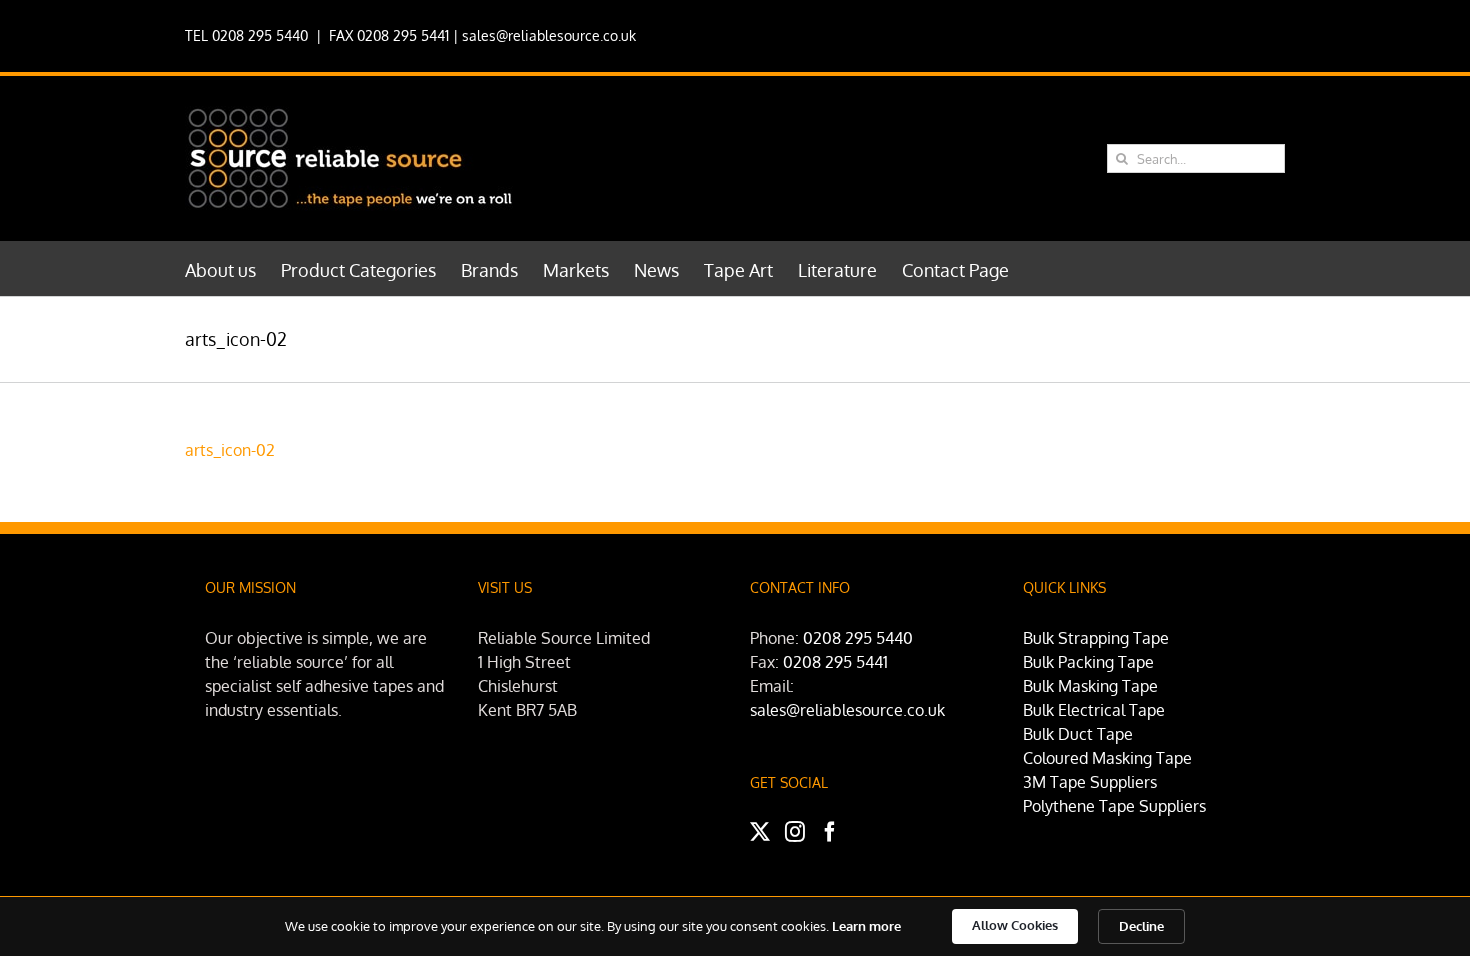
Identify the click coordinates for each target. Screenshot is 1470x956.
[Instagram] (795, 832)
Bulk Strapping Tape (1096, 638)
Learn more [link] (866, 926)
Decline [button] (1141, 926)
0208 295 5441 (835, 662)
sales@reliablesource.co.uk (549, 35)
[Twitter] (760, 832)
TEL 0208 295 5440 (246, 35)
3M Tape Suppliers (1090, 782)
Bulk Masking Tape (1090, 686)
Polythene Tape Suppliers (1114, 806)
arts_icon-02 (230, 450)
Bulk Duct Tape (1078, 734)
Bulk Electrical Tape (1094, 710)
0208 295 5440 (858, 638)
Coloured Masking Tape (1107, 758)
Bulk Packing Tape (1088, 662)
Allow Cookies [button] (1015, 925)
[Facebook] (830, 832)
